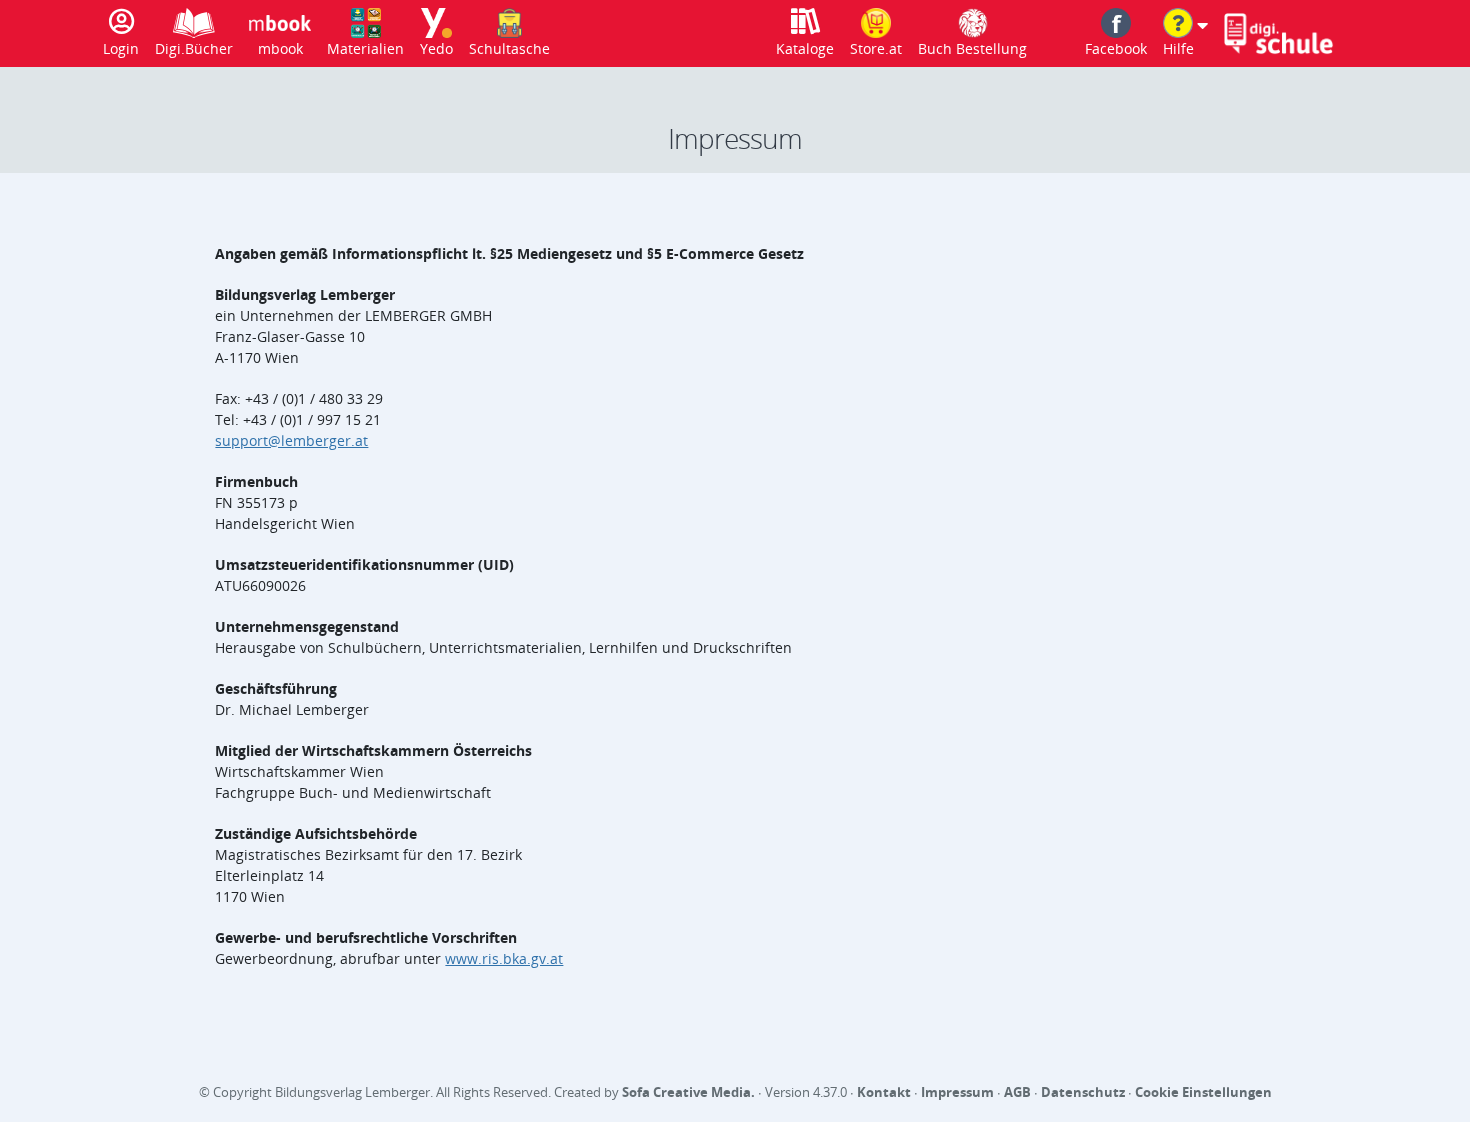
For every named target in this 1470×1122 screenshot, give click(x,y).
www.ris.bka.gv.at (504, 958)
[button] (1185, 33)
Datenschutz (1083, 1092)
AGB (1017, 1092)
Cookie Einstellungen (1203, 1092)
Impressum (957, 1092)
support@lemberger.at (291, 440)
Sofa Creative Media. (688, 1092)
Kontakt (884, 1092)
